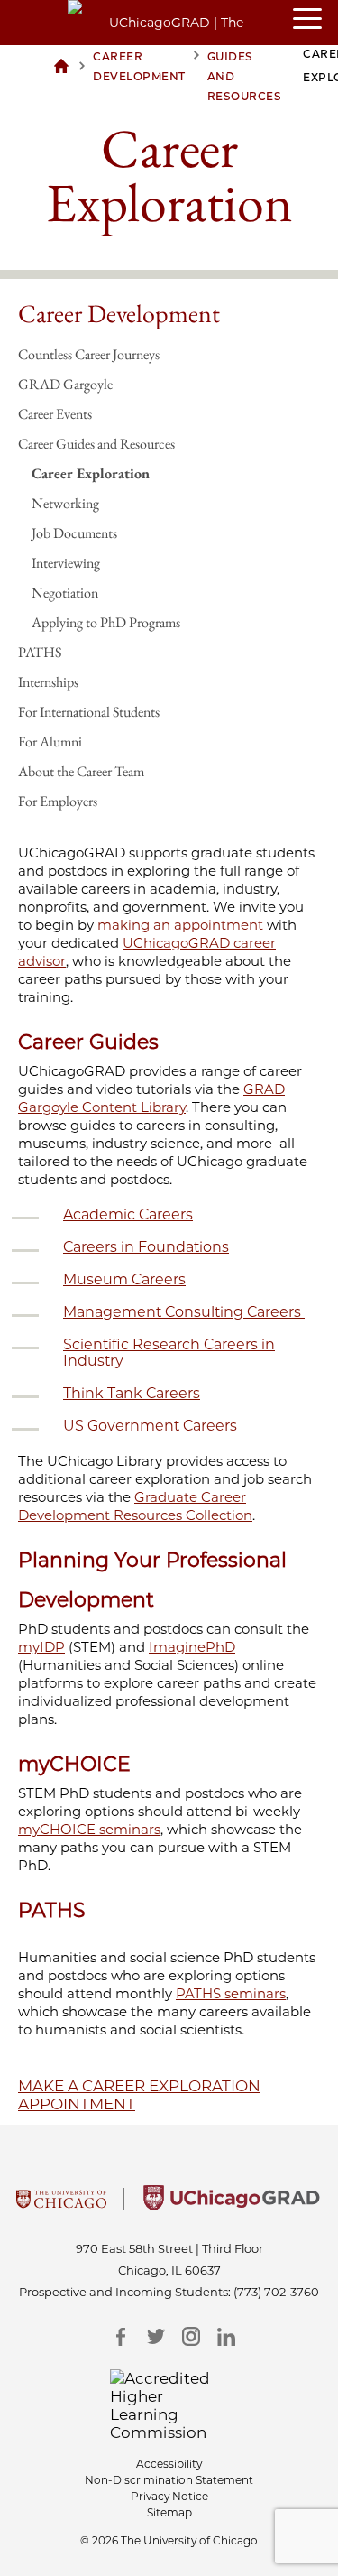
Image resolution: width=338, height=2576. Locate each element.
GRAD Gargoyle (65, 384)
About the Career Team (81, 771)
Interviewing (66, 563)
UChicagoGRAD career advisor (147, 952)
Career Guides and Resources (96, 444)
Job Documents (74, 533)
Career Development (119, 313)
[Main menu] (315, 20)
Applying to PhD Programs (106, 622)
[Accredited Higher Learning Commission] (169, 2405)
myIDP (41, 1647)
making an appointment (180, 925)
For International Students (89, 712)
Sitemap (169, 2512)
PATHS (40, 652)
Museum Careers (124, 1279)
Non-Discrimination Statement (169, 2480)
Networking (65, 503)
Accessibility (169, 2464)
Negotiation (65, 593)
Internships (48, 682)
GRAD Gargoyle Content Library (151, 1098)
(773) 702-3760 (276, 2292)
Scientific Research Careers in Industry (169, 1353)
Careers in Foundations (146, 1247)
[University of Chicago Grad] (232, 2205)
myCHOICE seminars (89, 1829)
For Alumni (50, 741)
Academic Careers (128, 1214)
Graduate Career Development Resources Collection (135, 1506)
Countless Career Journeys (89, 354)
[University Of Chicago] (61, 2205)
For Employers (58, 801)
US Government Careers (150, 1426)
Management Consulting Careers (184, 1312)
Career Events (55, 414)
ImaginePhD (192, 1647)
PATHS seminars (231, 1993)
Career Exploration (91, 473)
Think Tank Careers (132, 1393)
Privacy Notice (169, 2496)
